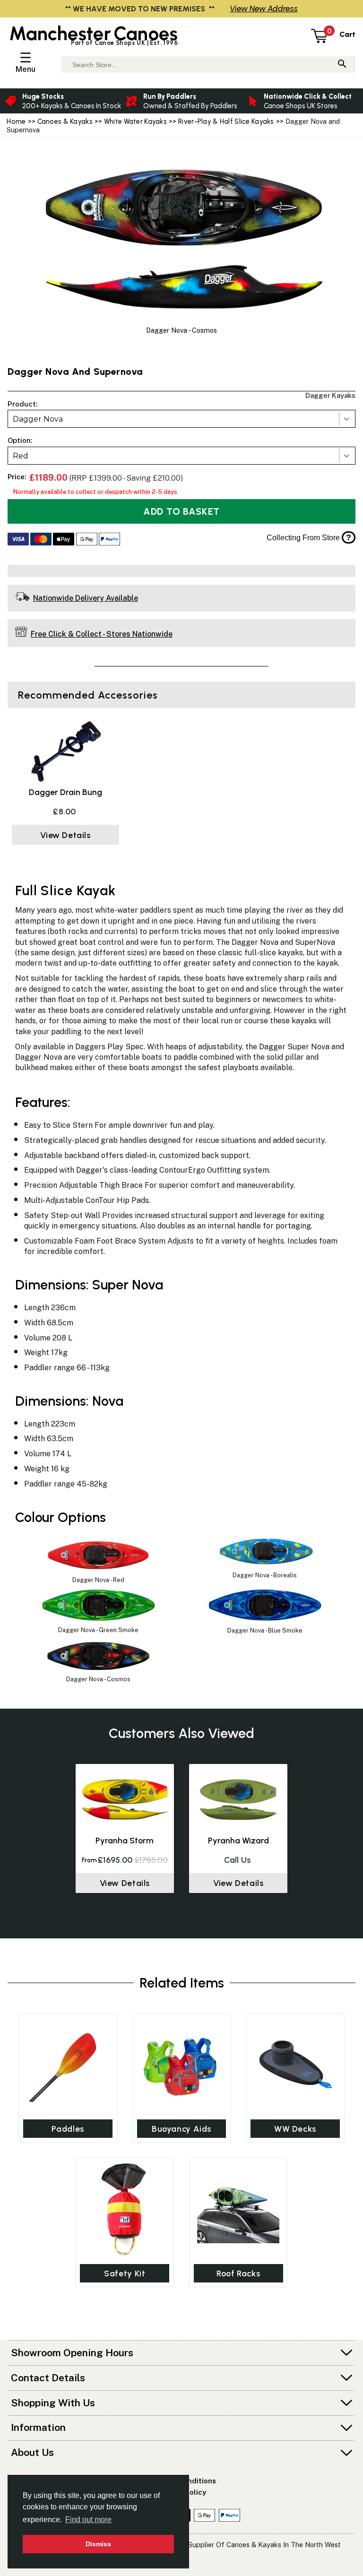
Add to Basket (181, 511)
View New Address (264, 8)
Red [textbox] (21, 456)
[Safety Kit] (125, 2209)
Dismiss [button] (98, 2544)
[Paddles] (68, 2065)
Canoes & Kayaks (65, 121)
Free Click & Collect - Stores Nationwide (102, 634)
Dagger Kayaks (330, 395)
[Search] (342, 65)
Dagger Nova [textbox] (38, 419)
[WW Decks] (295, 2065)
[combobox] (181, 419)
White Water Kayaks (135, 121)
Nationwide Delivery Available (86, 598)
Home (16, 121)
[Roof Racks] (238, 2209)
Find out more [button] (88, 2520)
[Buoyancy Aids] (181, 2065)
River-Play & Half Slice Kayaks (226, 121)
